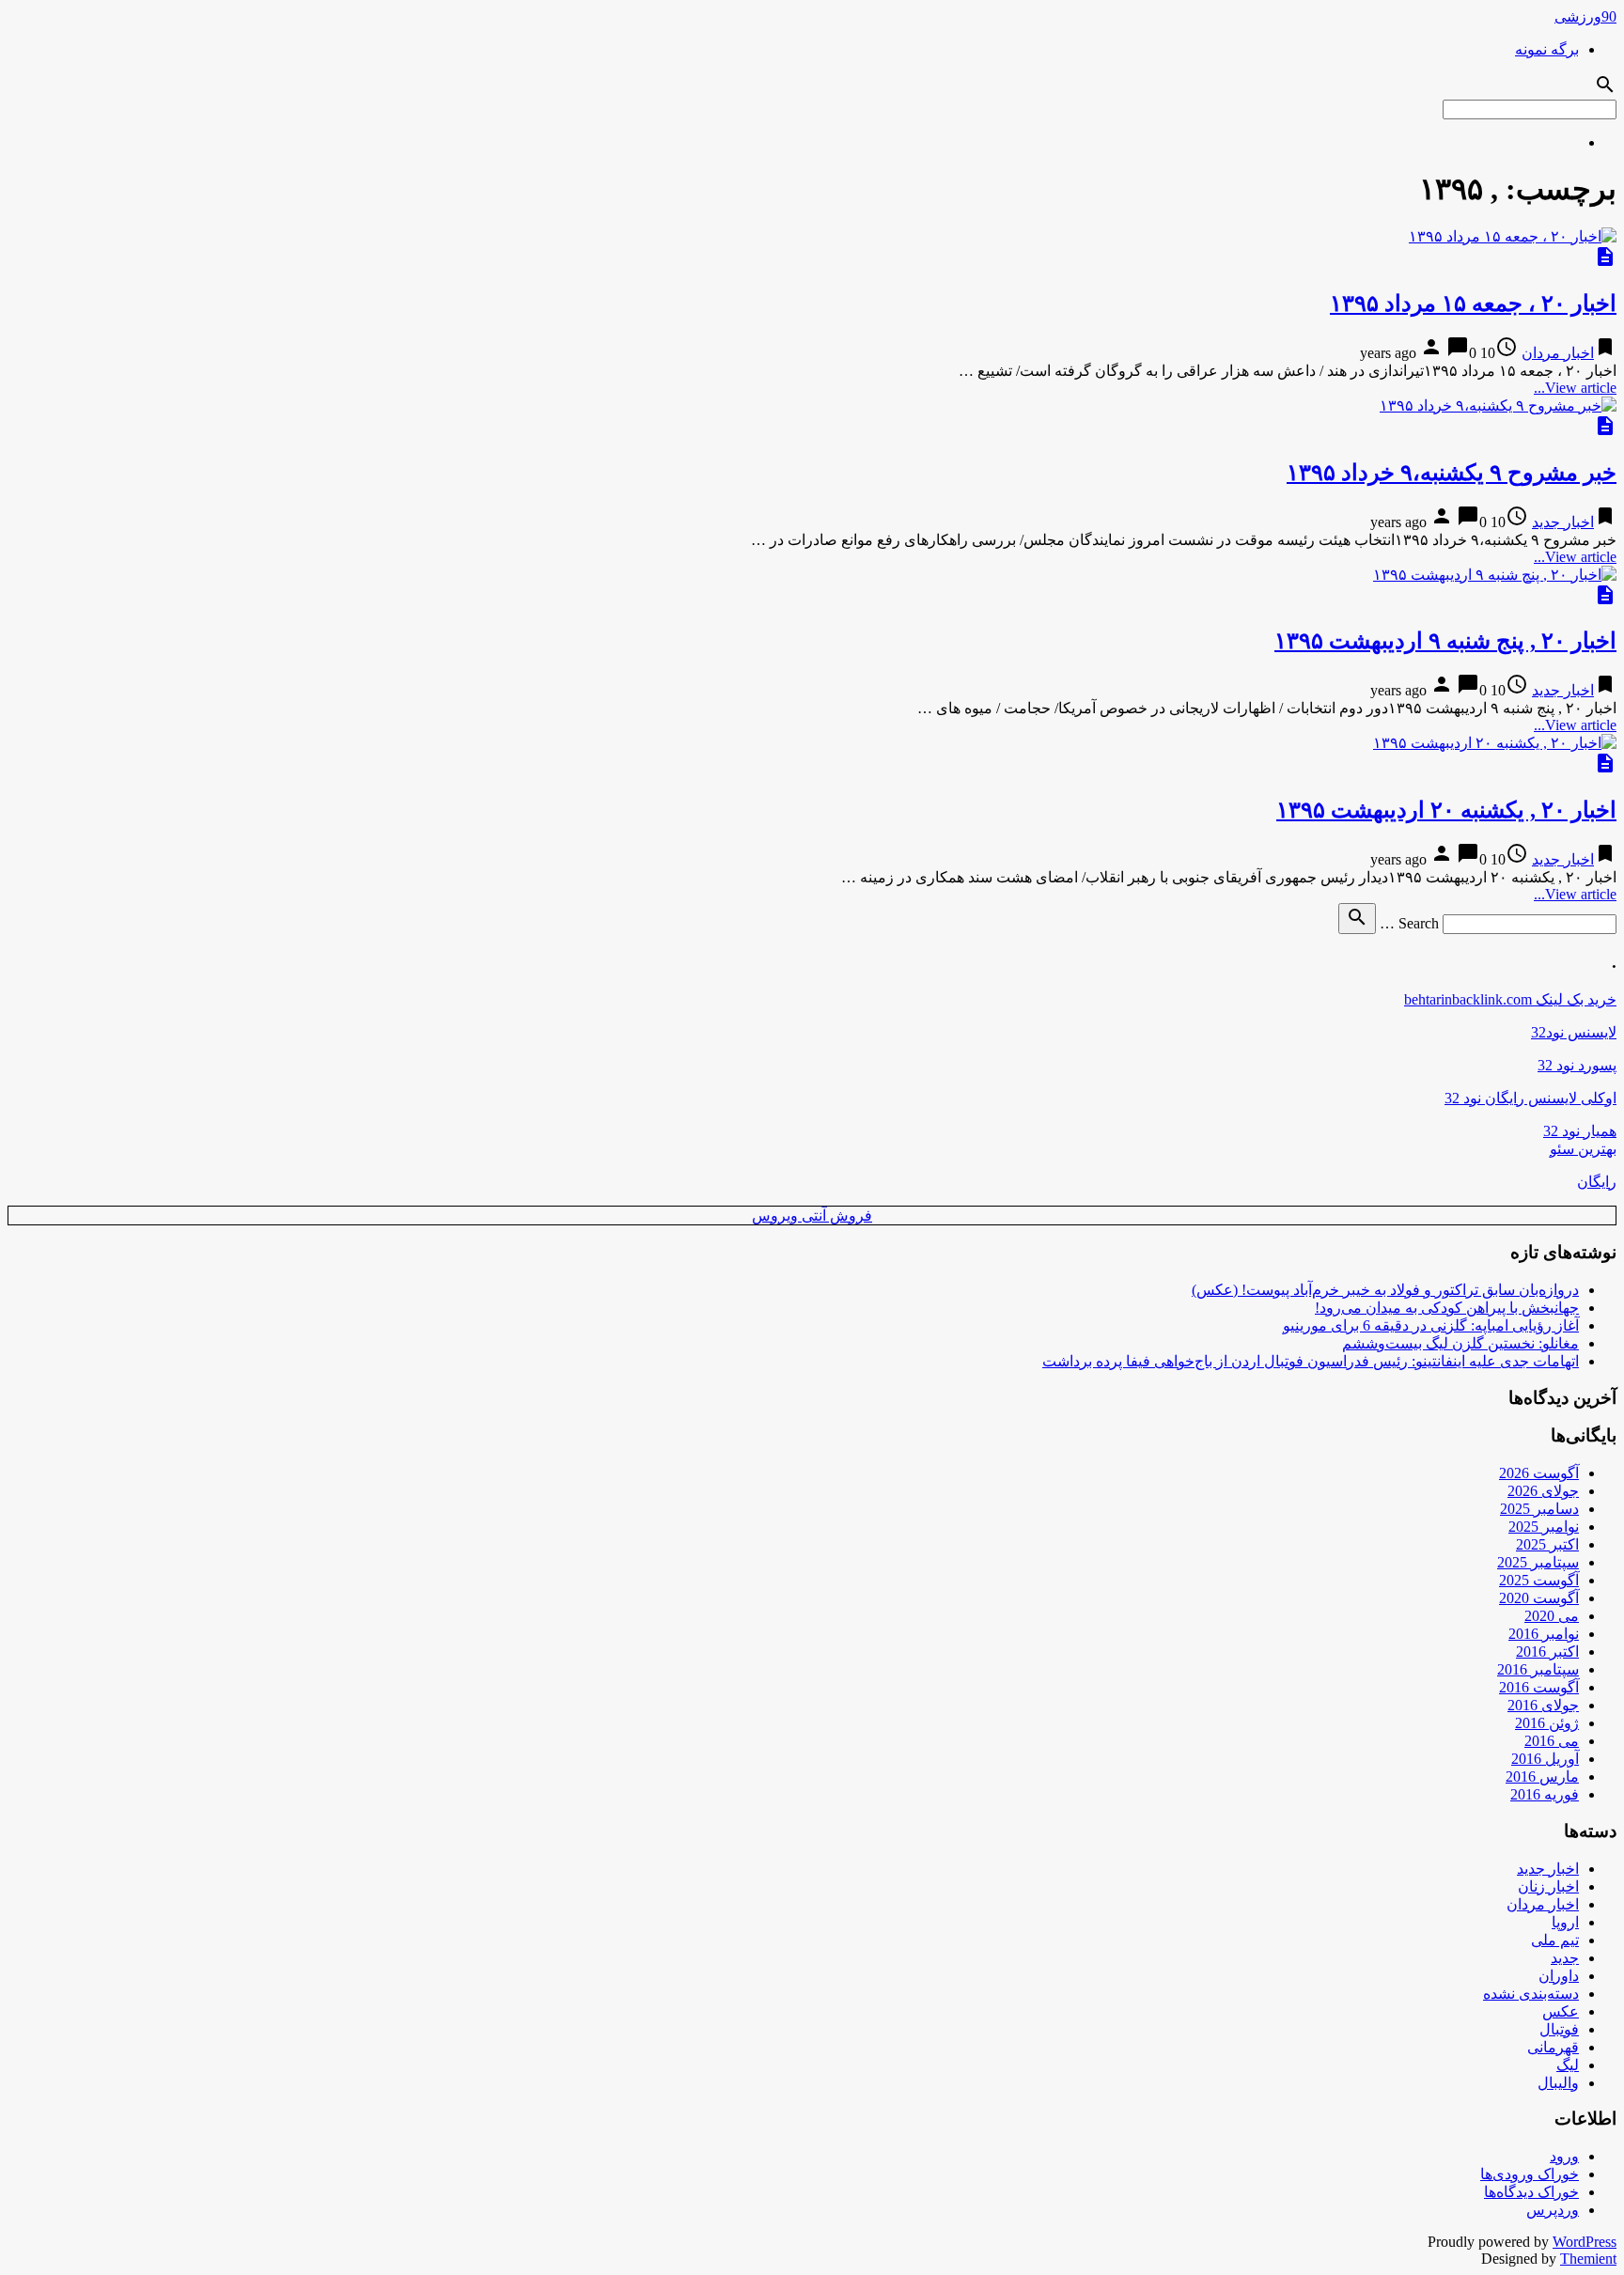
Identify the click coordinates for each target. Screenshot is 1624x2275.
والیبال (1558, 2083)
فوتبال (1559, 2029)
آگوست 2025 (1539, 1580)
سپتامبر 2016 (1538, 1669)
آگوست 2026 (1539, 1473)
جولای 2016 (1543, 1705)
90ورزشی (1585, 16)
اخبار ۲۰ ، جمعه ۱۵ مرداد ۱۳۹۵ (1473, 304)
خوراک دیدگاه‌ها (1531, 2192)
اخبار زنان (1548, 1886)
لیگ (1568, 2065)
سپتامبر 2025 (1538, 1562)
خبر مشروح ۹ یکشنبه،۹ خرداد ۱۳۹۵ (1452, 473)
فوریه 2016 (1545, 1794)
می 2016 (1552, 1741)
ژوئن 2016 (1547, 1723)
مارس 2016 (1542, 1776)
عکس (1561, 2011)
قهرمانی (1553, 2047)
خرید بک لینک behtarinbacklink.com (1510, 999)
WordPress (1585, 2242)
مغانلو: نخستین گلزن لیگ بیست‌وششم (1460, 1343)
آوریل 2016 (1545, 1759)
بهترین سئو (1583, 1149)
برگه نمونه (1547, 49)
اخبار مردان (1558, 353)
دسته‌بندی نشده (1531, 1994)
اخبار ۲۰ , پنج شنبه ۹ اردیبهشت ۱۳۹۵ (1445, 641)
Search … (1409, 923)
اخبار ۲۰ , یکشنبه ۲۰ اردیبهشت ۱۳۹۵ (1446, 810)
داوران (1559, 1976)
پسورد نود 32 (1577, 1065)
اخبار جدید (1563, 522)
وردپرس (1553, 2210)
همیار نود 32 (1580, 1131)
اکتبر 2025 (1547, 1544)
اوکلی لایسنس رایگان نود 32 (1530, 1098)
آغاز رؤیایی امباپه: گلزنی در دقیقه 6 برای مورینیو (1431, 1325)
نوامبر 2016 (1544, 1634)
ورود (1564, 2156)
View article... (1575, 388)
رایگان (1597, 1182)
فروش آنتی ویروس (812, 1215)
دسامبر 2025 (1539, 1509)
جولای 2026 (1543, 1491)
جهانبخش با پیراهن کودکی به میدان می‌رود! (1447, 1308)
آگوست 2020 (1539, 1598)
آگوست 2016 (1539, 1687)
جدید (1565, 1958)
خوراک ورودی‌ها (1530, 2174)
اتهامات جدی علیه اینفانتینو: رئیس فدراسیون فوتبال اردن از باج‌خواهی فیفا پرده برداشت (1311, 1361)
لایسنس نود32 (1574, 1032)
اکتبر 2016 (1547, 1652)
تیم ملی (1555, 1940)
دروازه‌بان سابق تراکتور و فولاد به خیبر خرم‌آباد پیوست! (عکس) (1385, 1290)
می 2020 (1552, 1616)
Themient (1588, 2259)
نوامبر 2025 (1544, 1527)
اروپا (1565, 1922)
